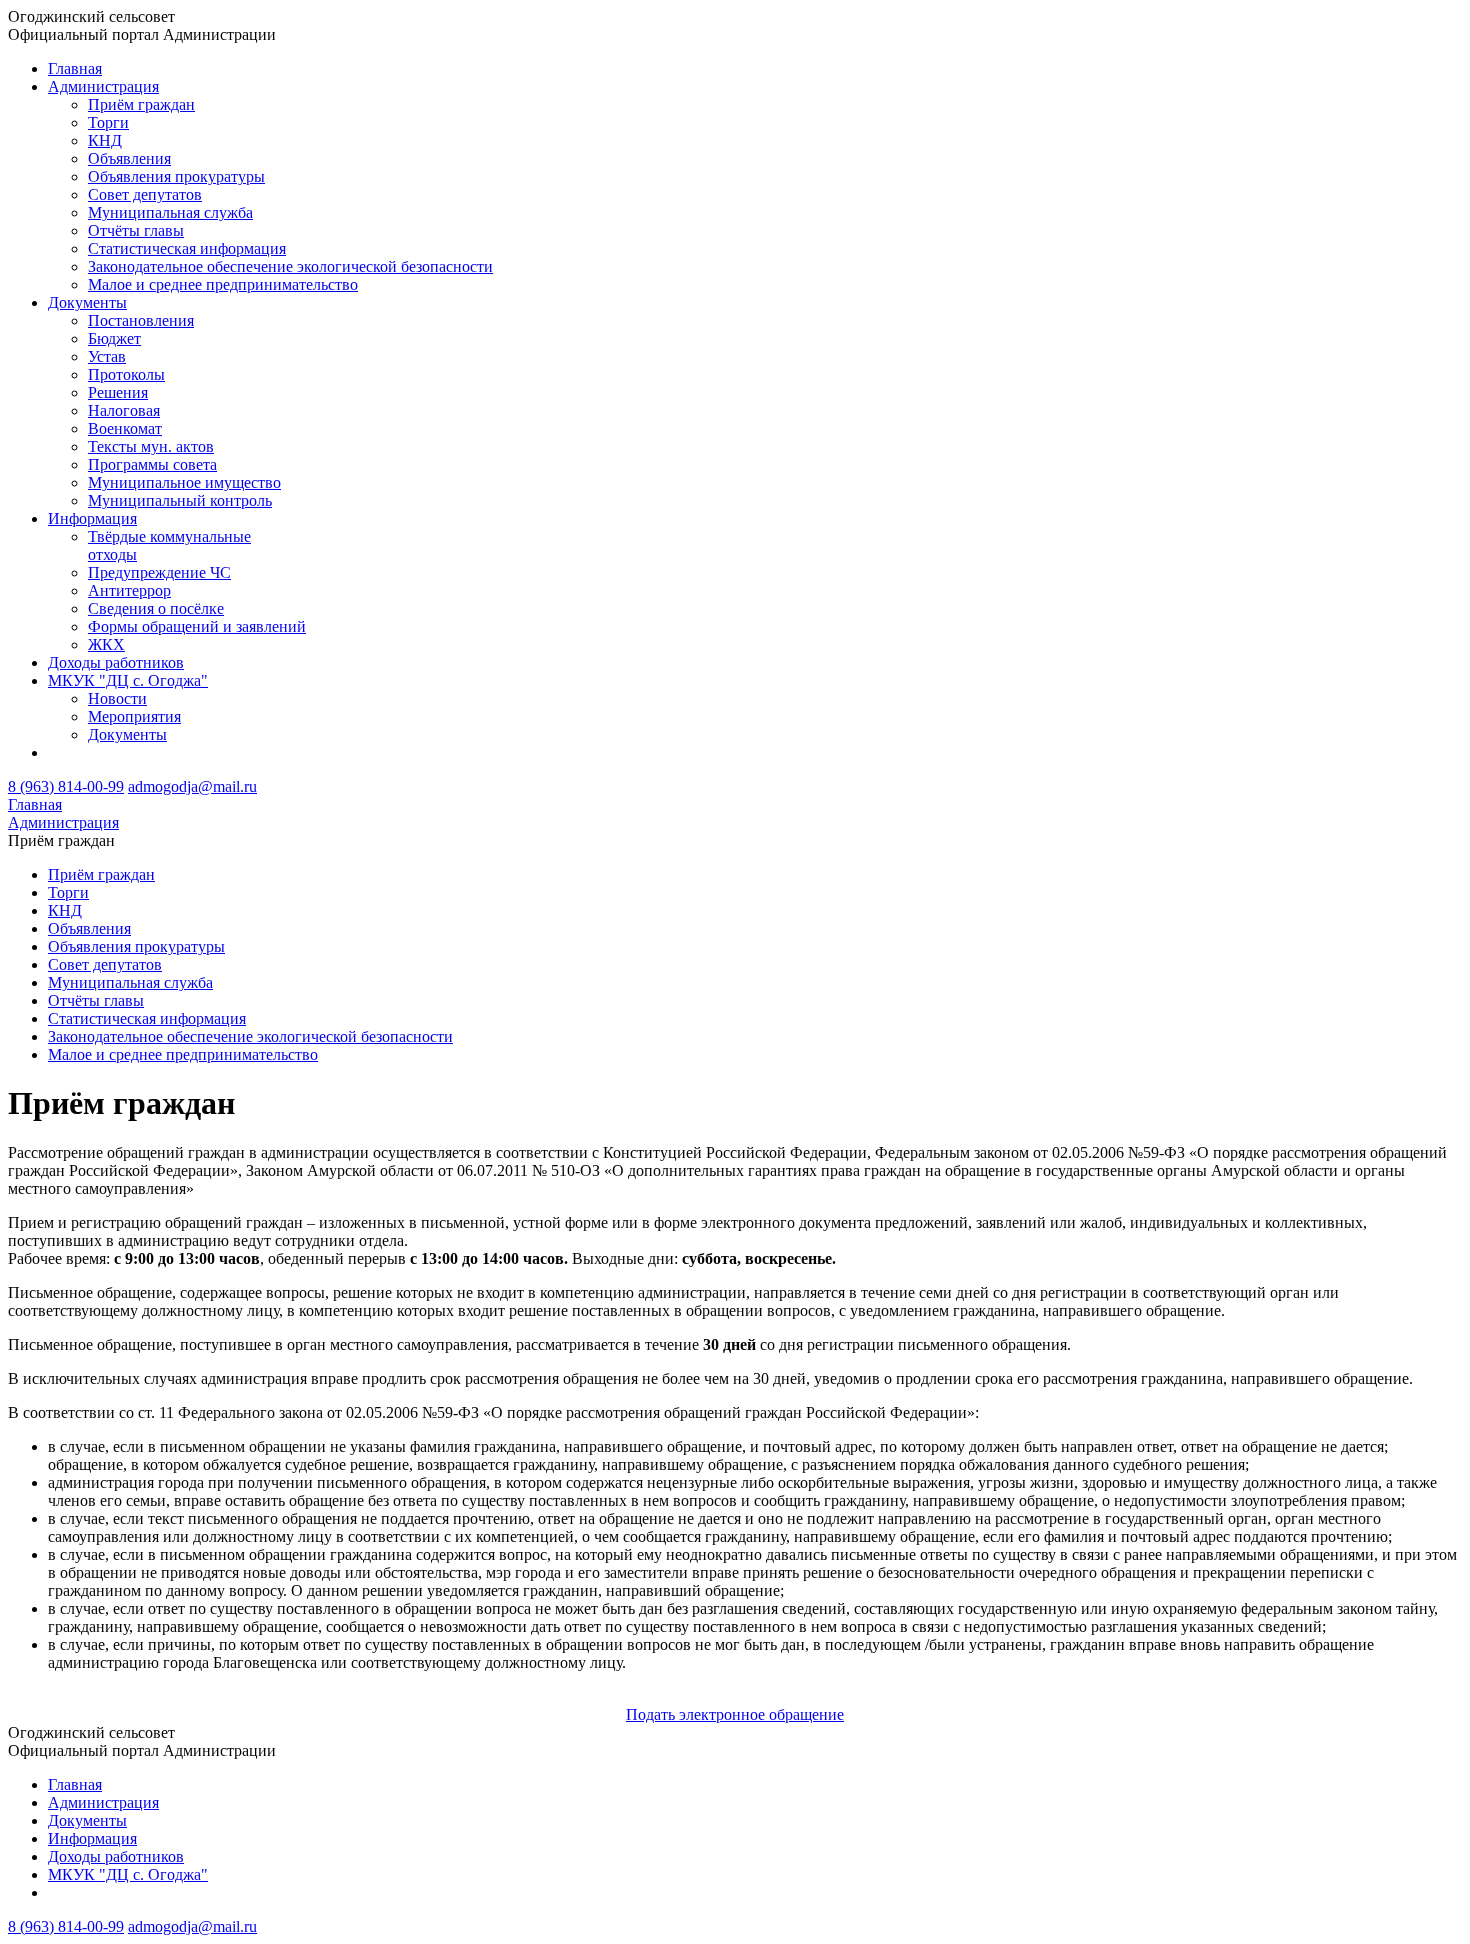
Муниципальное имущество (184, 482)
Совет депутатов (145, 194)
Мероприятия (134, 716)
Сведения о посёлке (156, 608)
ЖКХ (106, 644)
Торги (108, 122)
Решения (118, 392)
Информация (92, 518)
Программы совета (152, 464)
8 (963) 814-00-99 (66, 786)
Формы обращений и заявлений (197, 626)
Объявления (129, 158)
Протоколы (126, 374)
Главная (75, 68)
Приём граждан (141, 104)
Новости (117, 698)
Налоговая (124, 410)
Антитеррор (129, 590)
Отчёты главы (136, 230)
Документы (87, 302)
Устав (107, 356)
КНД (105, 140)
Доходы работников (116, 662)
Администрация (103, 86)
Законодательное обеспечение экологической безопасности (290, 266)
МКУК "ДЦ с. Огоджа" (128, 680)
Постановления (141, 320)
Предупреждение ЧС (159, 572)
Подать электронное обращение (735, 1714)
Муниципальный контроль (180, 500)
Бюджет (114, 338)
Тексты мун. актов (151, 446)
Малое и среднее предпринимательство (223, 284)
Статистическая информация (187, 248)
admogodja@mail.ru (192, 786)
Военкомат (125, 428)
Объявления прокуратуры (176, 176)
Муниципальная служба (170, 212)
